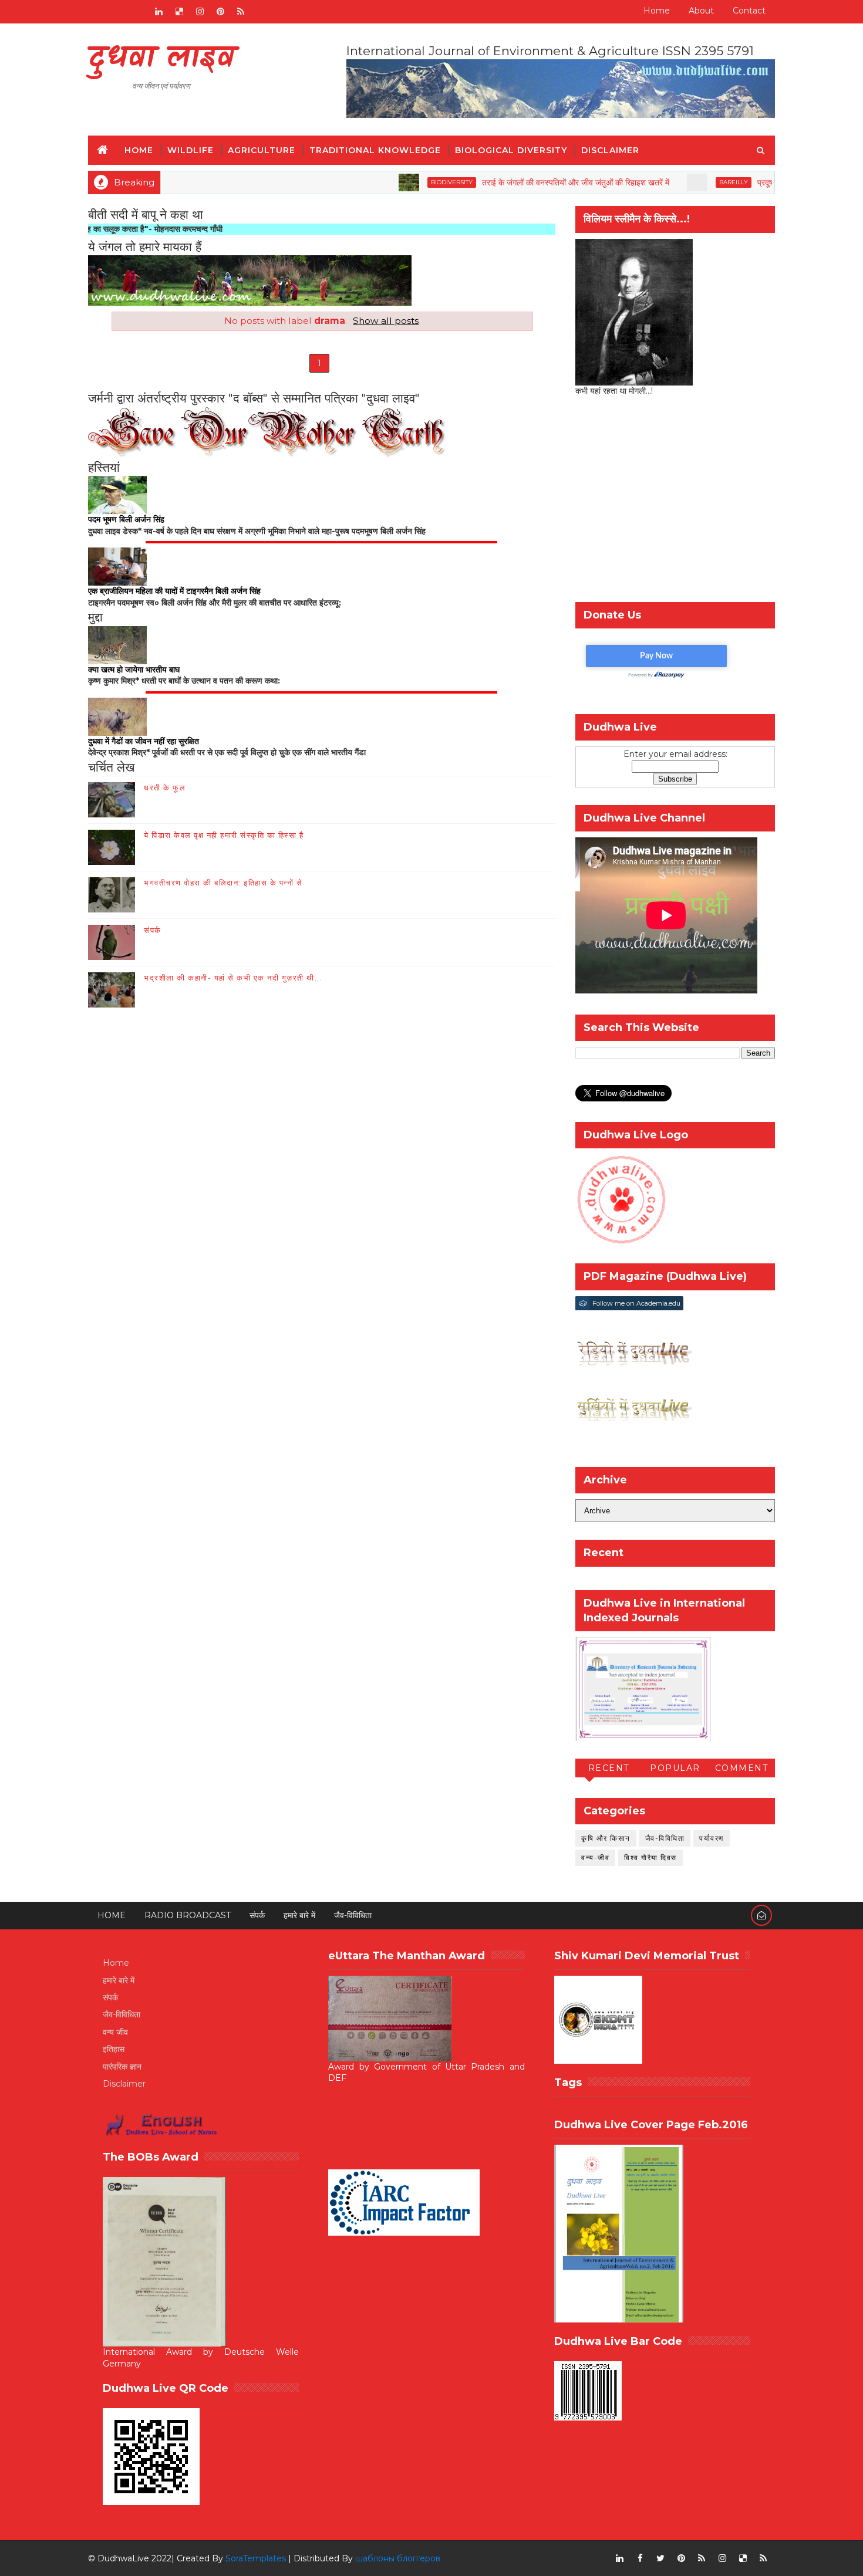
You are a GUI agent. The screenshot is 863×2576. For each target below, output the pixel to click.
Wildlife (191, 150)
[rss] (241, 12)
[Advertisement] (675, 502)
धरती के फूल (165, 787)
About (701, 11)
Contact (749, 11)
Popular (675, 1768)
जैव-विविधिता (665, 1838)
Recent (609, 1768)
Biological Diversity (511, 150)
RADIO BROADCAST (188, 1915)
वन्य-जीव (595, 1857)
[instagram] (200, 12)
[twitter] (660, 2558)
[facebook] (640, 2558)
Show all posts (386, 321)
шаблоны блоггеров (398, 2558)
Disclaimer (610, 150)
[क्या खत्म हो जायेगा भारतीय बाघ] (117, 644)
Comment (742, 1768)
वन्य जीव (115, 2032)
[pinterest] (220, 12)
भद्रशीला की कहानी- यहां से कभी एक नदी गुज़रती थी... (233, 978)
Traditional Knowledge (375, 150)
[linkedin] (159, 12)
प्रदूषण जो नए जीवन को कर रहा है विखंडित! (757, 182)
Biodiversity (387, 182)
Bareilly (669, 182)
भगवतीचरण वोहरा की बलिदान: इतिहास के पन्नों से (223, 883)
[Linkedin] (117, 12)
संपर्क (153, 930)
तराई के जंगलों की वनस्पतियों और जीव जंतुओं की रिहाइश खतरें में (511, 182)
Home (657, 11)
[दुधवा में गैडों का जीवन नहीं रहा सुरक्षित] (117, 716)
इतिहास (114, 2049)
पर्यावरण (712, 1838)
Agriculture (262, 150)
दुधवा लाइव (161, 59)
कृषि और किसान (606, 1838)
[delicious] (179, 12)
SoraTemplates (256, 2558)
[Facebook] (97, 12)
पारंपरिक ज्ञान (122, 2067)
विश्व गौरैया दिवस (650, 1857)
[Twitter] (138, 12)
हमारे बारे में (299, 1915)
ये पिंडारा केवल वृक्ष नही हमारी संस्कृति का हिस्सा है (224, 835)
